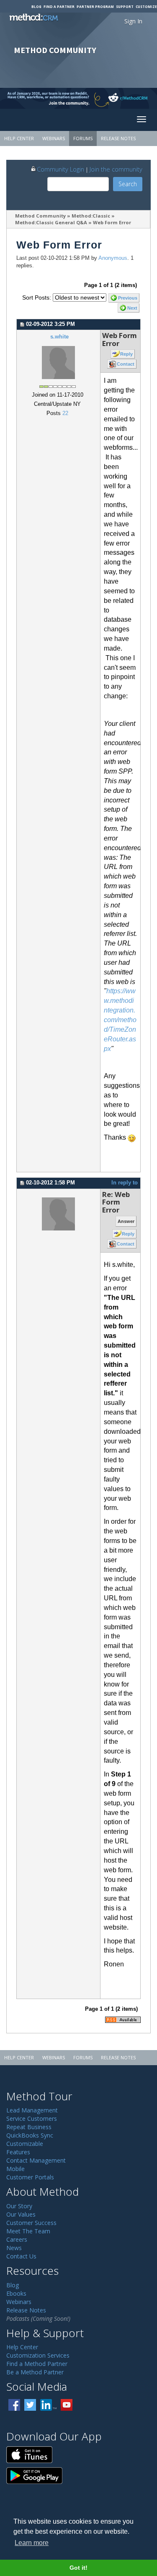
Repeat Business (29, 2127)
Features (18, 2152)
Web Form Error (112, 222)
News (14, 2248)
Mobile (15, 2169)
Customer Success (31, 2223)
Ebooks (16, 2293)
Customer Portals (30, 2177)
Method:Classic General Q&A (51, 222)
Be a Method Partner (35, 2372)
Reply (126, 354)
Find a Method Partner (37, 2364)
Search (128, 184)
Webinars (54, 138)
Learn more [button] (32, 2543)
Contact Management (36, 2160)
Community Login (60, 169)
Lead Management (32, 2110)
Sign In (133, 21)
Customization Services (38, 2355)
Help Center (19, 138)
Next (132, 308)
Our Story (19, 2206)
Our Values (21, 2214)
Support (125, 6)
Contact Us (21, 2256)
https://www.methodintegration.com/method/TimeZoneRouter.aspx (120, 1020)
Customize (146, 6)
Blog (36, 6)
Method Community (40, 216)
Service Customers (32, 2118)
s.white (59, 337)
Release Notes (118, 138)
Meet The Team (28, 2231)
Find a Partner (59, 6)
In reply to (125, 1183)
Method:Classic (91, 216)
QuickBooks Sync (30, 2135)
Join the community (116, 169)
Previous (128, 298)
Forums (83, 138)
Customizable (25, 2144)
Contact (126, 364)
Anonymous (113, 258)
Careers (17, 2239)
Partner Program (95, 6)
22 (65, 413)
